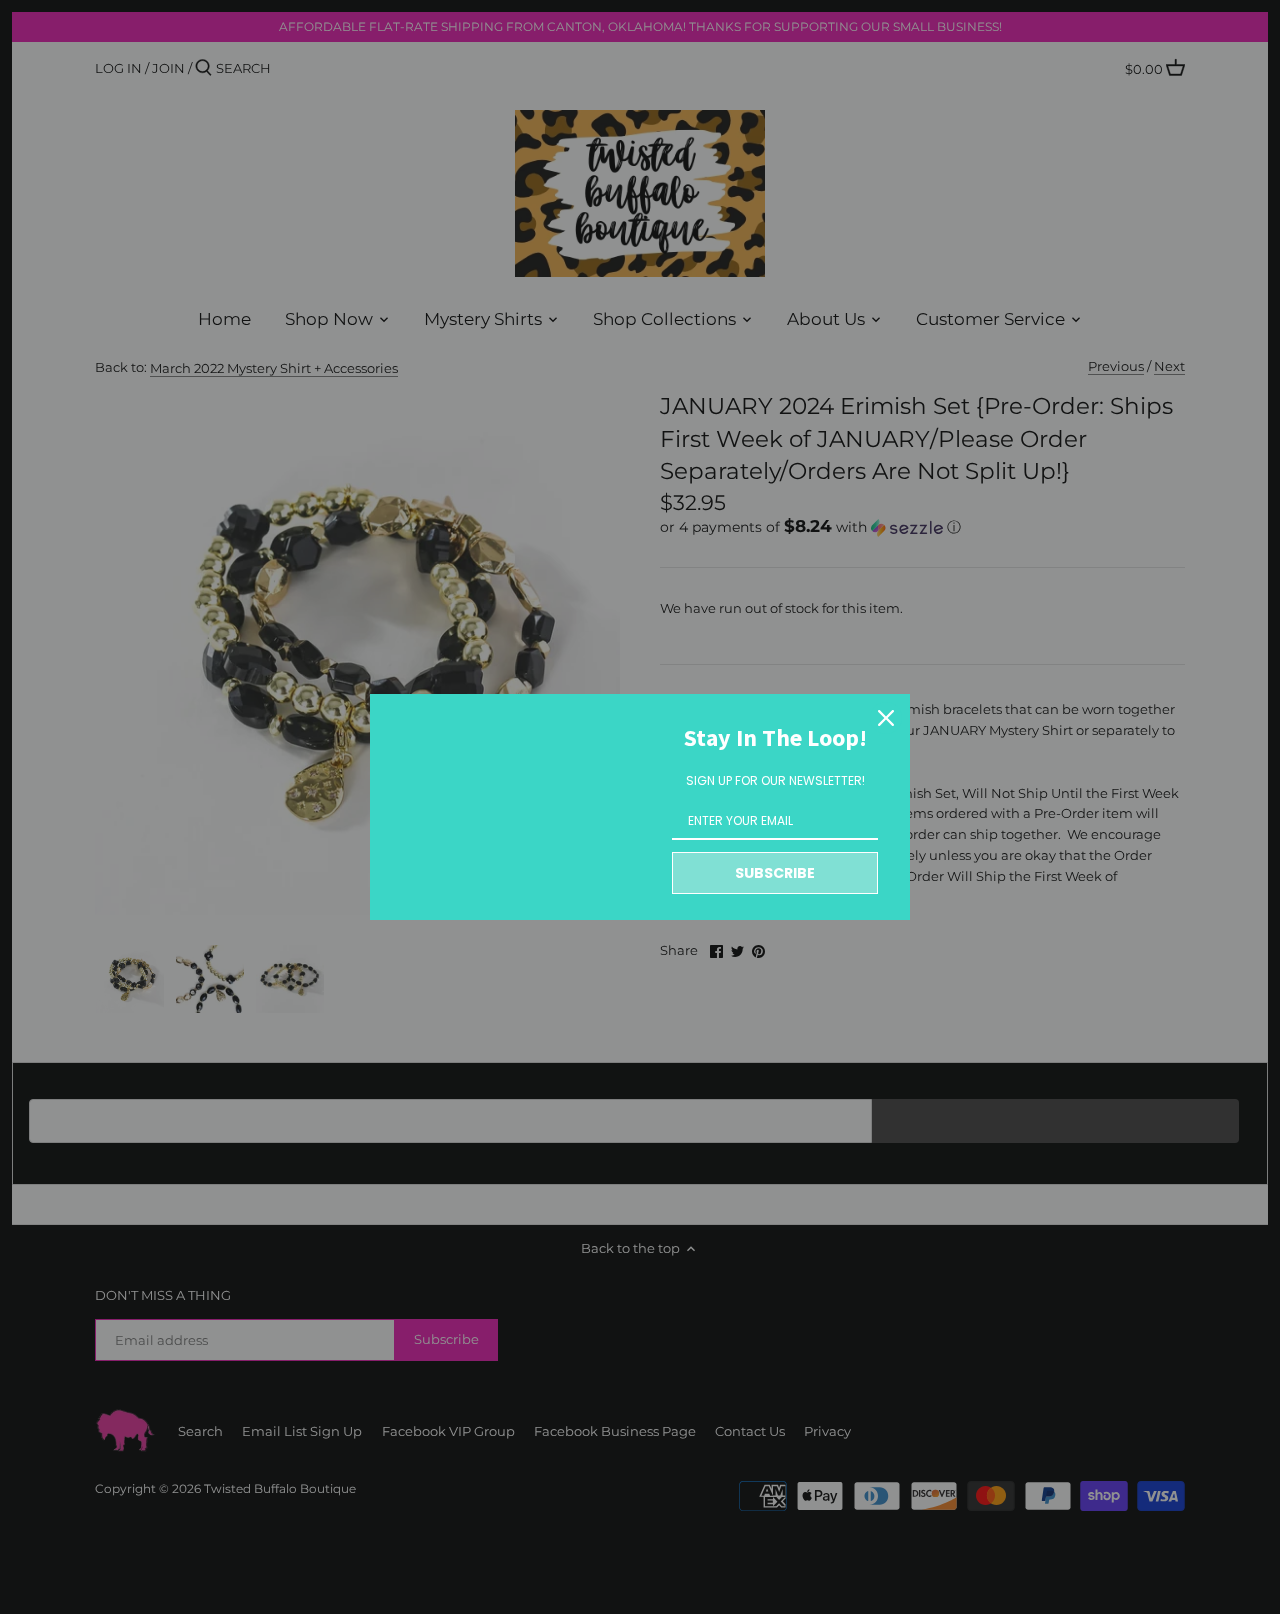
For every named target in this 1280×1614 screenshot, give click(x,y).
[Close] (886, 718)
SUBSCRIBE (775, 873)
